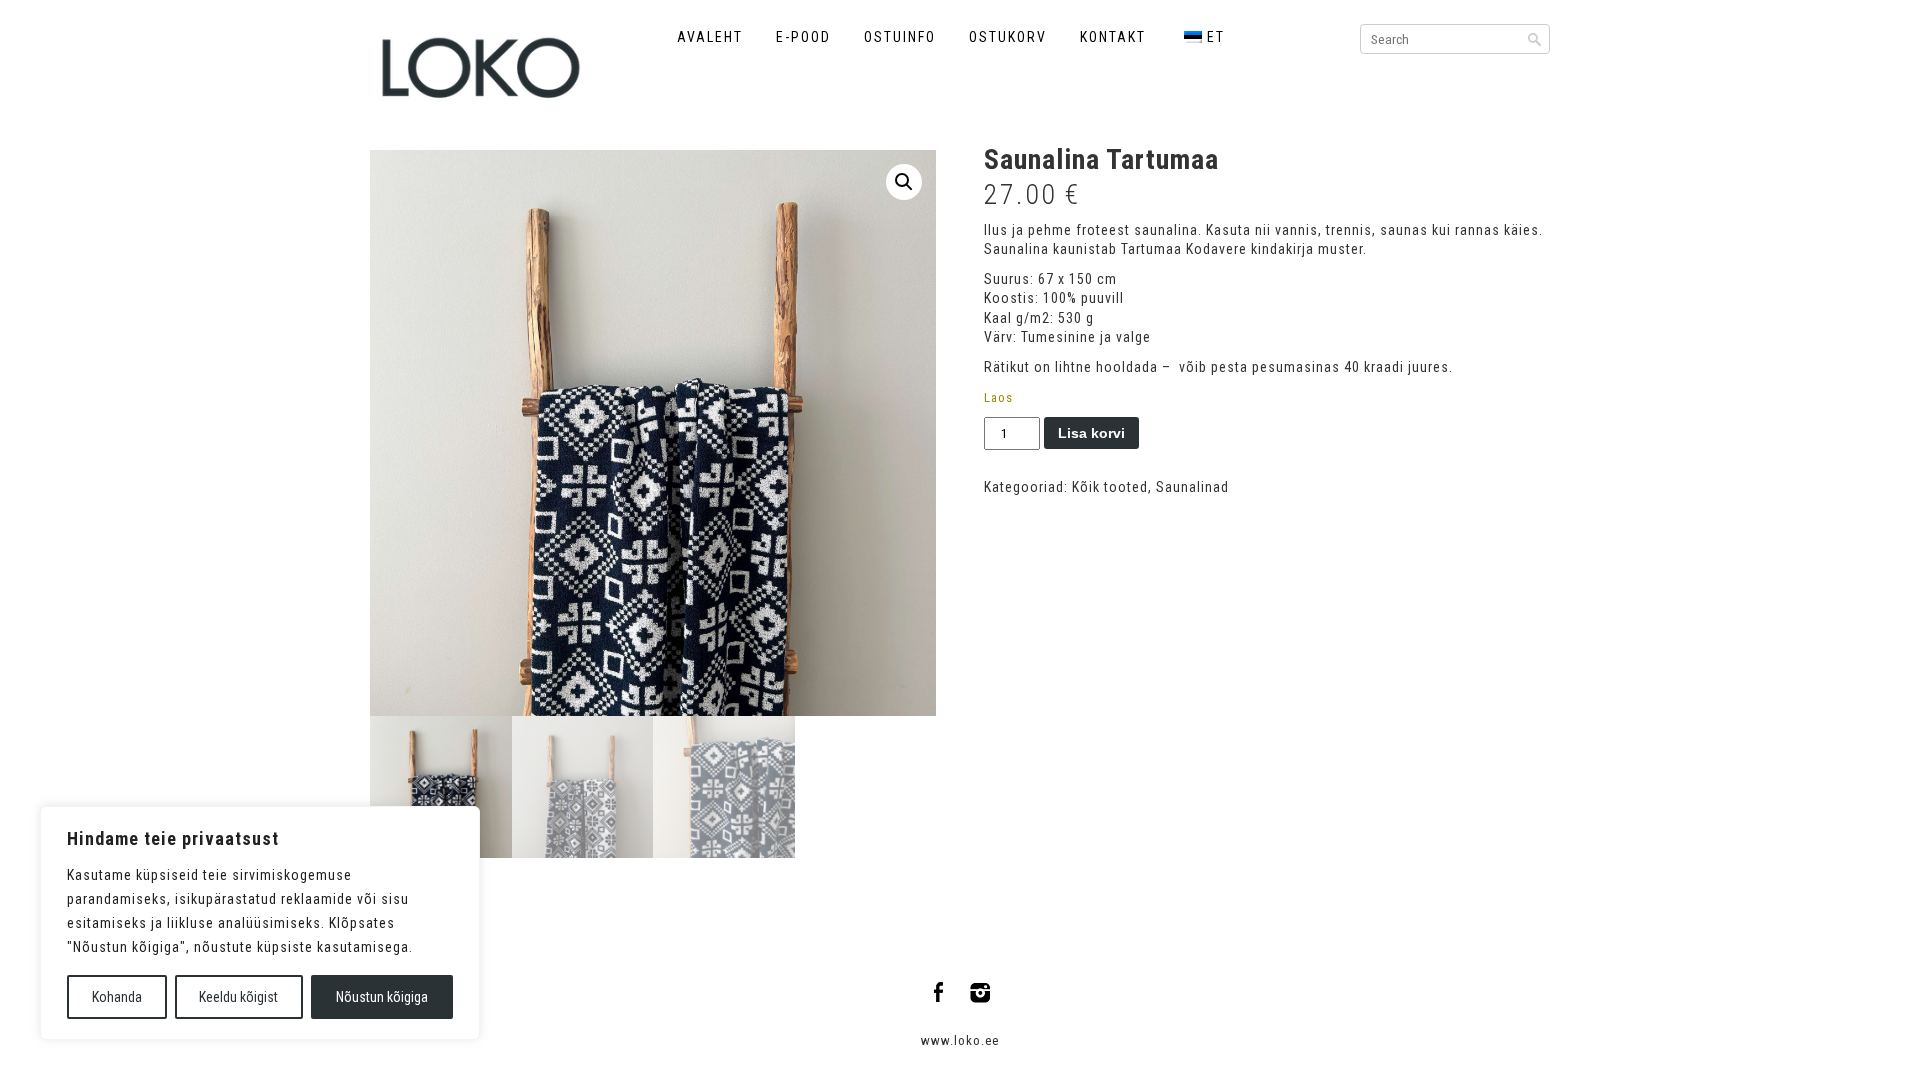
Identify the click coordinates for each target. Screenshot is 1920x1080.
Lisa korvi (1091, 433)
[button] (904, 182)
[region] (260, 923)
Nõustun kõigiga (382, 997)
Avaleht (710, 37)
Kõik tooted (1110, 487)
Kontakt (1113, 37)
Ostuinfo (900, 37)
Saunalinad (1192, 487)
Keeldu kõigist (238, 997)
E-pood (803, 37)
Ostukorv (1008, 37)
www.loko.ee (960, 1040)
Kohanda (117, 997)
